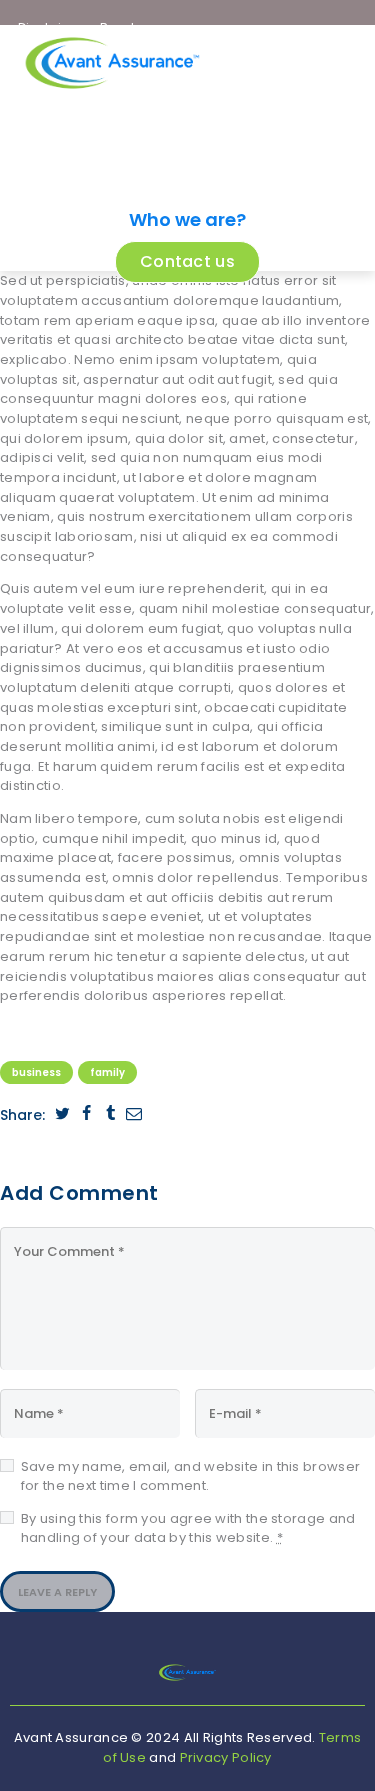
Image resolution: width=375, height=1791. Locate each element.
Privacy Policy (226, 1757)
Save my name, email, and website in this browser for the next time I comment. (190, 1476)
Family (107, 1072)
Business (36, 1072)
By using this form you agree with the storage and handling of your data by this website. (188, 1528)
